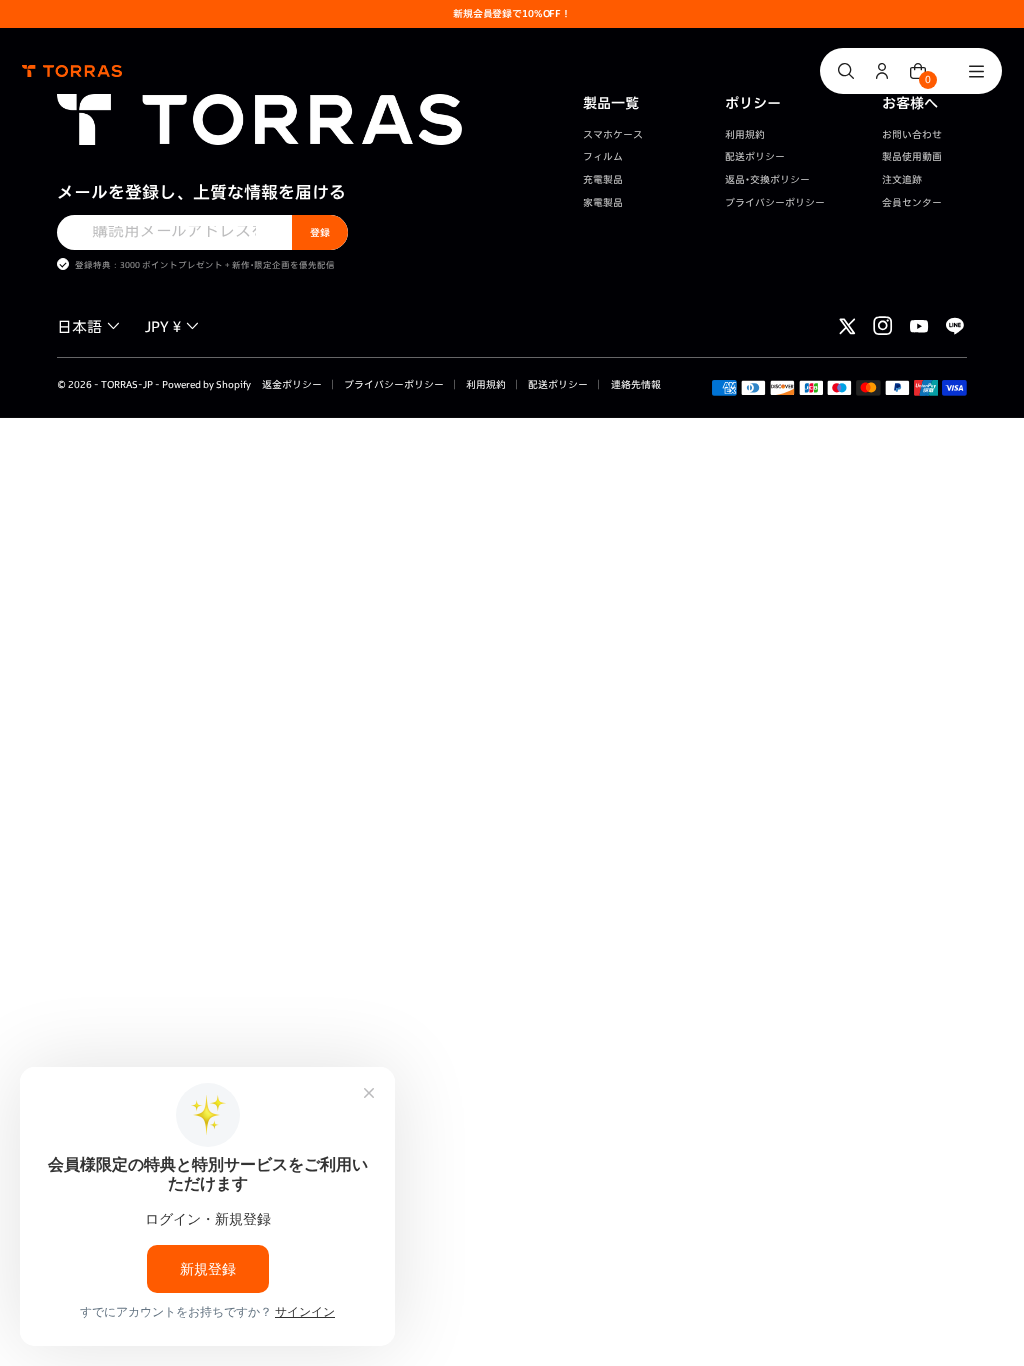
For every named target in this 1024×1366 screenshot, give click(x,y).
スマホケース (613, 134)
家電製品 (603, 202)
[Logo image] (72, 71)
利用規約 (745, 134)
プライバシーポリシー (775, 202)
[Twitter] (847, 326)
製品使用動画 (912, 156)
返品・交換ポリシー (767, 179)
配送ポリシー (755, 156)
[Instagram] (883, 326)
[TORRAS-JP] (259, 119)
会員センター (912, 202)
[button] (90, 326)
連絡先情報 (635, 384)
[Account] (882, 71)
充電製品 (603, 179)
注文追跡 (902, 179)
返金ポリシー (292, 384)
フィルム (603, 156)
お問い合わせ (912, 134)
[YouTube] (919, 326)
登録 (320, 232)
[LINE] (955, 326)
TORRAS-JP (127, 384)
